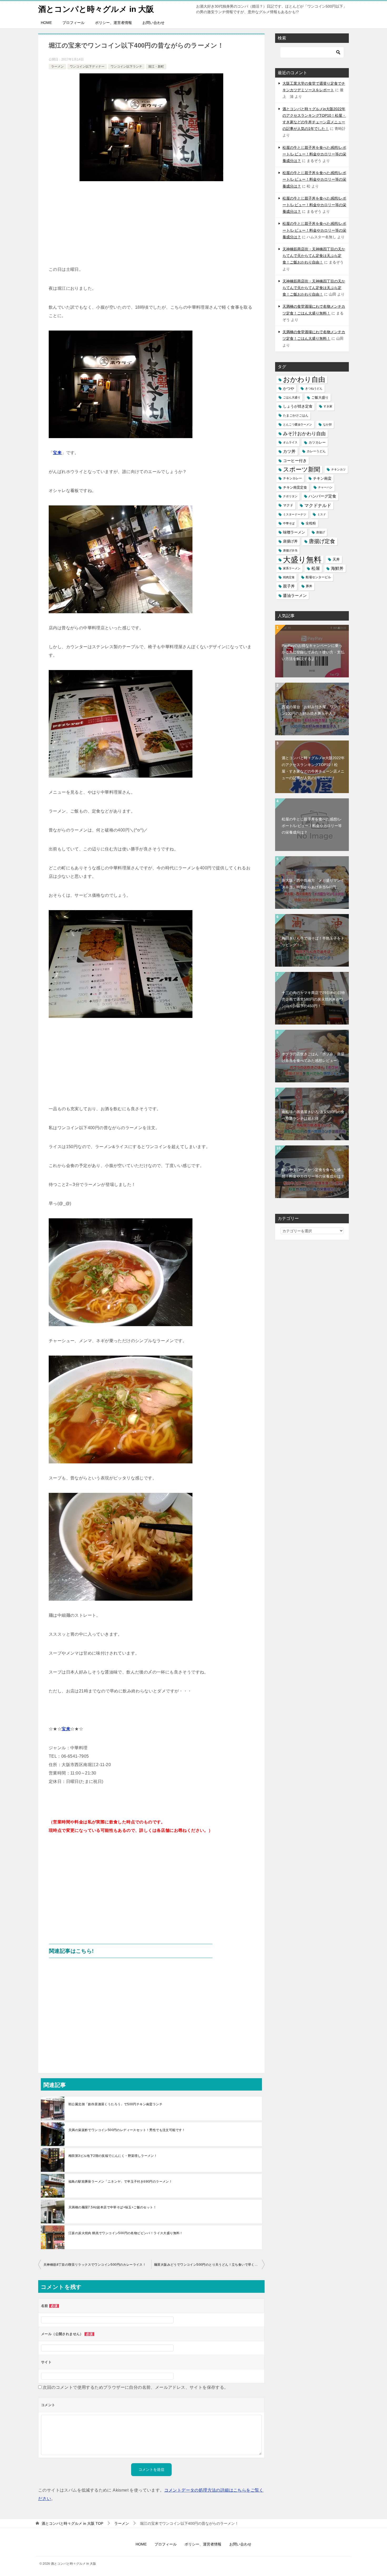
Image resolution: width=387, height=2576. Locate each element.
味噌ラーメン (294, 532)
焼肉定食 (289, 577)
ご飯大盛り (320, 397)
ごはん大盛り (292, 397)
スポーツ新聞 (302, 469)
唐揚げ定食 (322, 541)
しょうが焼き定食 (298, 406)
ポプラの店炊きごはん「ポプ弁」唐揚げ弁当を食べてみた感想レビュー (313, 1057)
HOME (46, 23)
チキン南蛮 (322, 478)
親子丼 (289, 586)
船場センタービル (318, 577)
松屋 (316, 568)
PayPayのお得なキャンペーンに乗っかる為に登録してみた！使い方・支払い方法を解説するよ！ (313, 652)
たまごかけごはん (296, 415)
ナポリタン (290, 496)
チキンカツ (338, 469)
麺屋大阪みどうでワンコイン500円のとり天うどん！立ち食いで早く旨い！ (209, 2265)
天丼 (336, 559)
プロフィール (73, 23)
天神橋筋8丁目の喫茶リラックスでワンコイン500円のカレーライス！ (95, 2265)
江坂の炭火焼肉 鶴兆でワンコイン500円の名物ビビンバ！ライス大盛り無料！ (126, 2233)
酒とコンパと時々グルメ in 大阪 (96, 9)
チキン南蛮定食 (295, 487)
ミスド (322, 514)
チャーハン (325, 487)
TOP (72, 2523)
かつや (289, 389)
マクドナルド (318, 506)
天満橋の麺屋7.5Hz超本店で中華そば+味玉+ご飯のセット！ (112, 2207)
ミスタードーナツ (295, 514)
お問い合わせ (153, 23)
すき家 (328, 406)
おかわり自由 (304, 380)
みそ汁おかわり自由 (304, 433)
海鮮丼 (337, 568)
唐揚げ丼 (290, 541)
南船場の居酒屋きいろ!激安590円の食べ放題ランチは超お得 (313, 1115)
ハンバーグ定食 (322, 496)
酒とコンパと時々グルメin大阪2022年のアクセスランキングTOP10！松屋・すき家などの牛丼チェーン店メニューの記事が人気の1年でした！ (313, 768)
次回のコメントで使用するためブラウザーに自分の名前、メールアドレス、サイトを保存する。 (135, 2387)
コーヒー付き (295, 461)
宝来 (57, 453)
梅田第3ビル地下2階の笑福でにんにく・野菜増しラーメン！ (113, 2156)
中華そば (289, 523)
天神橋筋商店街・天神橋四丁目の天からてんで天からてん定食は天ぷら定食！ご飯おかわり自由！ (314, 256)
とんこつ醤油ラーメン (297, 424)
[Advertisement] (151, 226)
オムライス (290, 442)
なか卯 (327, 424)
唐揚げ (321, 532)
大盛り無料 (302, 559)
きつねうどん (314, 388)
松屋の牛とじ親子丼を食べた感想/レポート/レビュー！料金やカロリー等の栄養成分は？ (314, 154)
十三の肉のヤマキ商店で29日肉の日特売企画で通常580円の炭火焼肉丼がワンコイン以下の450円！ (313, 999)
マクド (288, 505)
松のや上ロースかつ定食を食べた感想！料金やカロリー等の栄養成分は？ (313, 1173)
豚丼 (309, 586)
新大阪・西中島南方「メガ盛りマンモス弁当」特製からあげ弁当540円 (313, 884)
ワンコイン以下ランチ (126, 67)
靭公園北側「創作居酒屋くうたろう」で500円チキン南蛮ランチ (115, 2104)
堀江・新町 (156, 67)
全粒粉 (311, 523)
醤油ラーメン (295, 595)
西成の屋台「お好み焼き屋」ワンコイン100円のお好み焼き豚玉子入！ (313, 710)
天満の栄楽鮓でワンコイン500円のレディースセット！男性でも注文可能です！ (127, 2130)
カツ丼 (289, 451)
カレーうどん (316, 451)
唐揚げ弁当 (290, 550)
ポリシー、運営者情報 (113, 23)
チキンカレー (292, 478)
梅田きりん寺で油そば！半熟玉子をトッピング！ (313, 942)
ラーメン (57, 67)
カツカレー (317, 442)
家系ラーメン (292, 568)
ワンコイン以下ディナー (87, 67)
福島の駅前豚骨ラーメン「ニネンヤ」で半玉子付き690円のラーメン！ (120, 2182)
